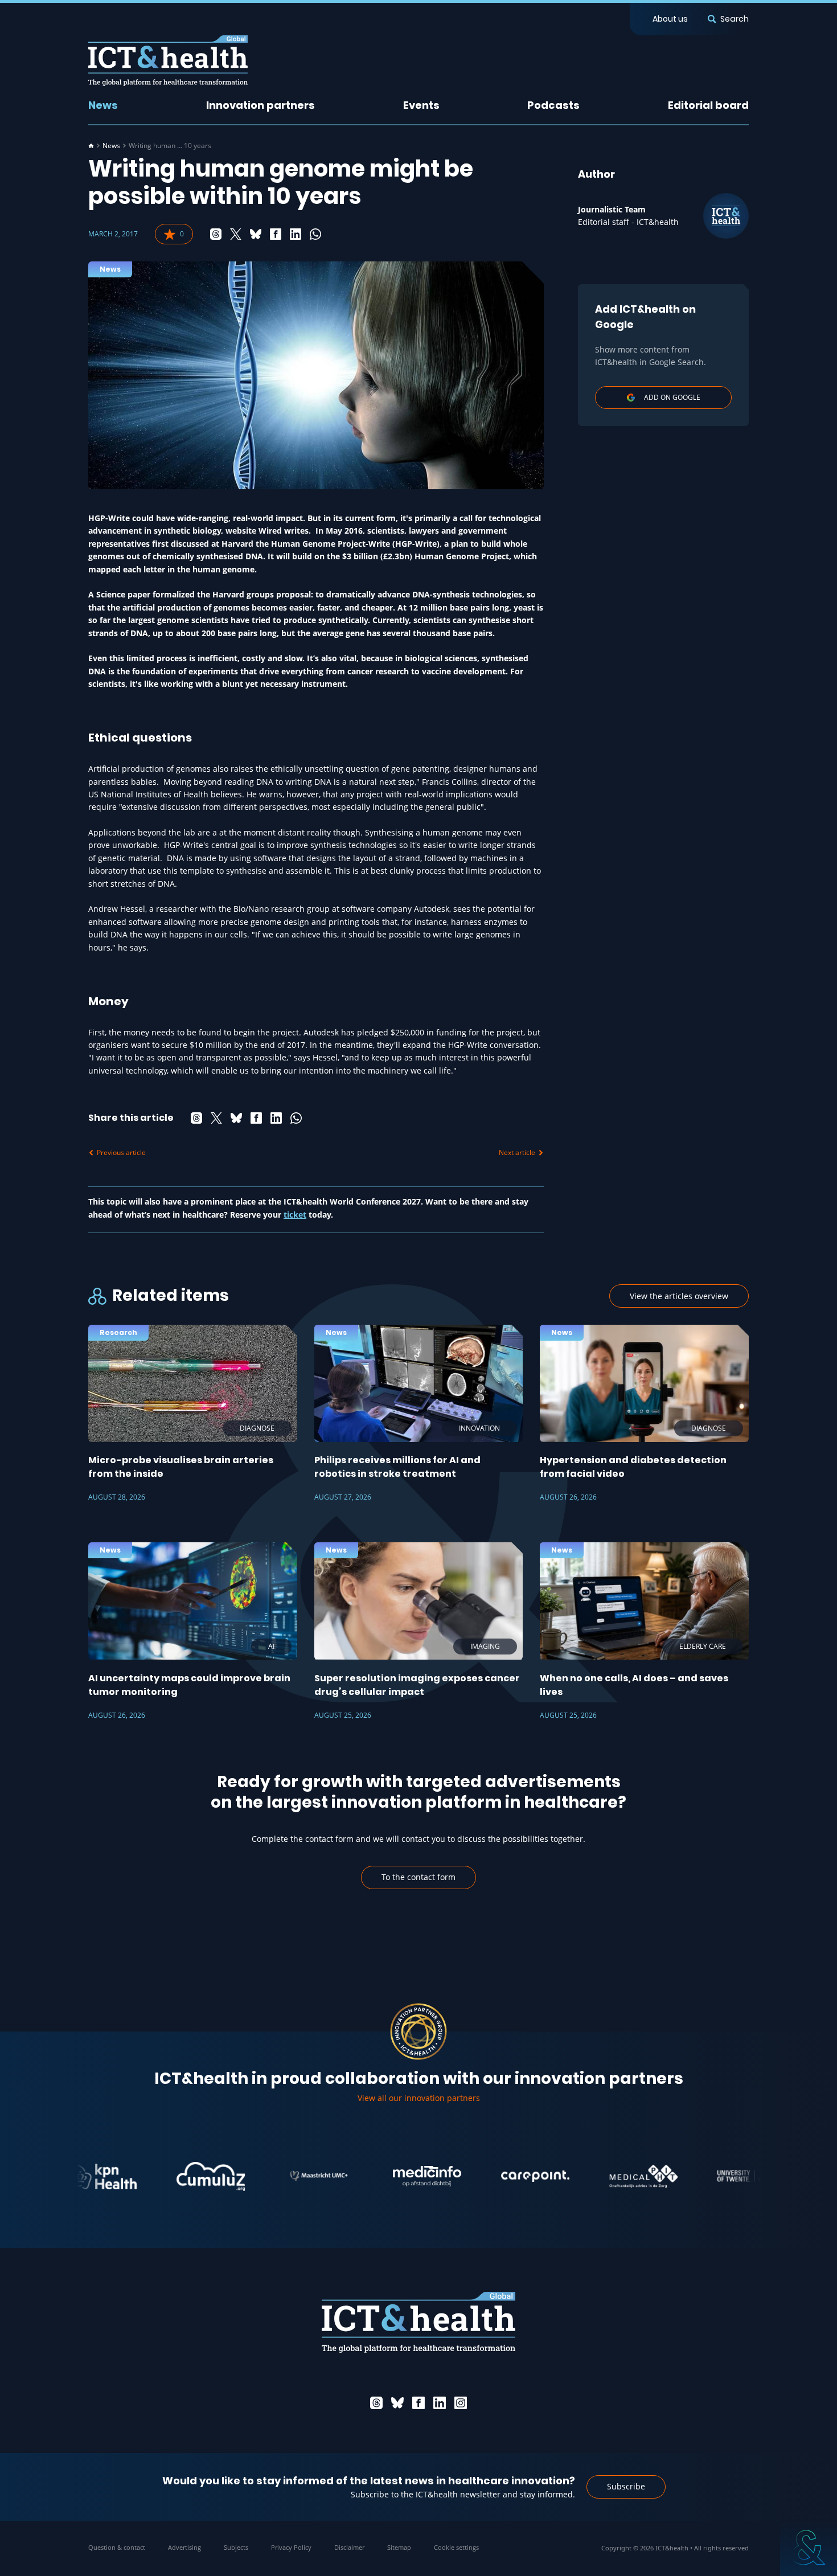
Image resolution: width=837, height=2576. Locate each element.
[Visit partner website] (158, 2176)
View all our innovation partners (419, 2098)
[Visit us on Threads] (376, 2403)
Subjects (236, 2547)
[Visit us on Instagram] (461, 2403)
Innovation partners (260, 105)
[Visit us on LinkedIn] (440, 2403)
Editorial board (708, 105)
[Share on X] (236, 234)
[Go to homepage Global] (168, 61)
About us (670, 19)
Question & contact (117, 2547)
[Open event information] (809, 2548)
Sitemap (399, 2547)
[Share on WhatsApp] (315, 234)
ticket (295, 1215)
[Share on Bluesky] (256, 234)
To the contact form (419, 1877)
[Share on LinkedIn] (296, 234)
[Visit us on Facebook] (419, 2403)
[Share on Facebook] (276, 234)
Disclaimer (349, 2547)
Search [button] (735, 19)
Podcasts (553, 105)
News (103, 105)
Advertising (184, 2547)
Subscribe (626, 2486)
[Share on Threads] (216, 234)
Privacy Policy (291, 2547)
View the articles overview (679, 1296)
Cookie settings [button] (456, 2547)
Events (421, 105)
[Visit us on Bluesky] (397, 2403)
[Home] (91, 146)
